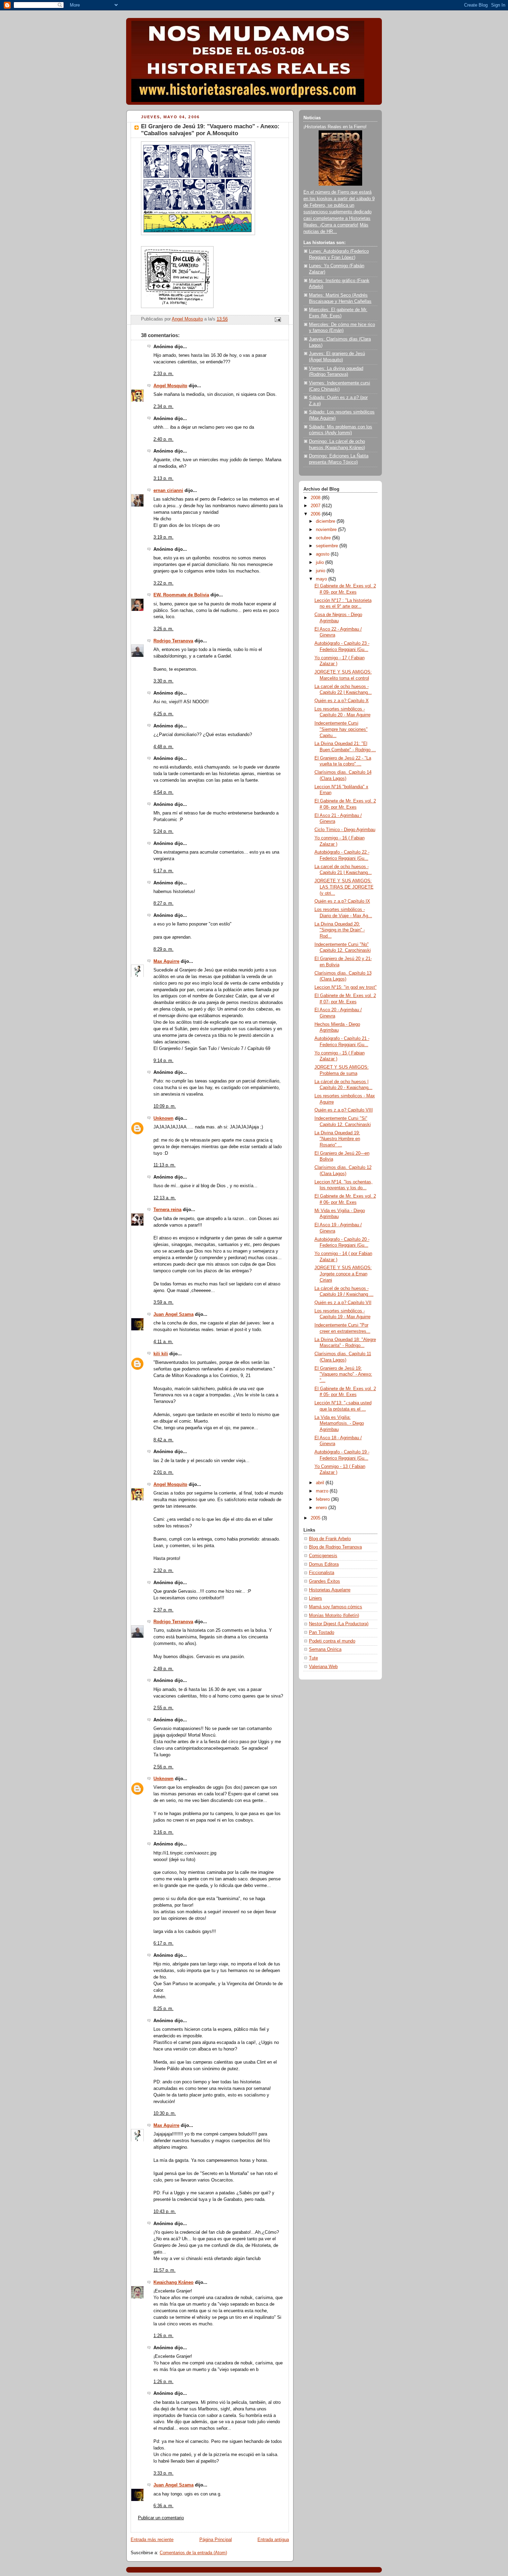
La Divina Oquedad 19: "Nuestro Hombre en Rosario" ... (337, 1139)
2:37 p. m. (163, 1610)
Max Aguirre (166, 961)
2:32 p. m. (163, 1571)
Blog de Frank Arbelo (330, 1539)
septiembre (328, 546)
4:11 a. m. (163, 1342)
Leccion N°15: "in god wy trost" (346, 987)
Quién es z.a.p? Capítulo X (342, 701)
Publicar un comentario (161, 2518)
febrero (323, 1499)
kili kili (161, 1354)
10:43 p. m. (165, 2212)
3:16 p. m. (163, 1832)
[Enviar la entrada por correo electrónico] (277, 319)
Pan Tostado (322, 1633)
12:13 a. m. (165, 1198)
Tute (313, 1658)
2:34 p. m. (163, 407)
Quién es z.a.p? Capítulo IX (342, 901)
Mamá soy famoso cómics (336, 1607)
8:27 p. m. (163, 903)
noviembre (327, 530)
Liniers (316, 1598)
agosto (323, 554)
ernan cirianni (168, 491)
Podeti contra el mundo (332, 1641)
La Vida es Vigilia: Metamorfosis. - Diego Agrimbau (339, 1424)
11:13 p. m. (164, 1165)
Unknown (163, 1118)
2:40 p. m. (163, 439)
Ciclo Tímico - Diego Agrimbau (345, 830)
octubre (324, 538)
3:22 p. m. (163, 583)
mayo (322, 579)
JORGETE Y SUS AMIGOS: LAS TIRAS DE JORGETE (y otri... (344, 887)
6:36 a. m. (163, 2506)
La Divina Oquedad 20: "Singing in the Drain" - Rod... (340, 930)
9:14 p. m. (163, 1061)
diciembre (326, 521)
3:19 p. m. (163, 537)
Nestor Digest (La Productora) (339, 1624)
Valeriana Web (323, 1667)
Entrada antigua (273, 2540)
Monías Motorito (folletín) (334, 1616)
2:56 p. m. (163, 1767)
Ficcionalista (322, 1573)
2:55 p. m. (163, 1708)
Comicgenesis (323, 1556)
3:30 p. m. (163, 681)
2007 (316, 506)
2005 (316, 1518)
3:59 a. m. (163, 1302)
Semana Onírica (325, 1649)
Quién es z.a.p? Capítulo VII (343, 1303)
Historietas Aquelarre (330, 1590)
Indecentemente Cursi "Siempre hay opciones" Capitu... (341, 729)
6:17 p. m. (163, 871)
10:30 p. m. (165, 2113)
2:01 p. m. (163, 1472)
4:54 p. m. (163, 792)
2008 (316, 498)
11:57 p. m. (164, 2270)
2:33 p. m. (163, 374)
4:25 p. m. (163, 714)
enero (322, 1508)
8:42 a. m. (163, 1440)
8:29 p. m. (163, 949)
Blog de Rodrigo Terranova (335, 1547)
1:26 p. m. (163, 2336)
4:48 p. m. (163, 747)
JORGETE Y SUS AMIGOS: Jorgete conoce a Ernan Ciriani (343, 1274)
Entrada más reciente (152, 2540)
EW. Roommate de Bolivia (181, 595)
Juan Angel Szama (173, 1314)
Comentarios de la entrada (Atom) (193, 2553)
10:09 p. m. (165, 1106)
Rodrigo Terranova (173, 641)
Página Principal (216, 2540)
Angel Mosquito (170, 386)
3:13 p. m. (163, 478)
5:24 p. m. (163, 831)
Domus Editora (324, 1564)
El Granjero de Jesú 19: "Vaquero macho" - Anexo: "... (343, 1374)
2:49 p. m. (163, 1669)
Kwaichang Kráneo (173, 2282)
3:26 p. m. (163, 629)
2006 (316, 514)
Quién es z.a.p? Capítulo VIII (344, 1110)
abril (321, 1483)
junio (321, 571)
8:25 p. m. (163, 2009)
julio (321, 562)
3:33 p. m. (163, 2473)
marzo (323, 1491)
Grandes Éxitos (324, 1581)
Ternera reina (167, 1210)
